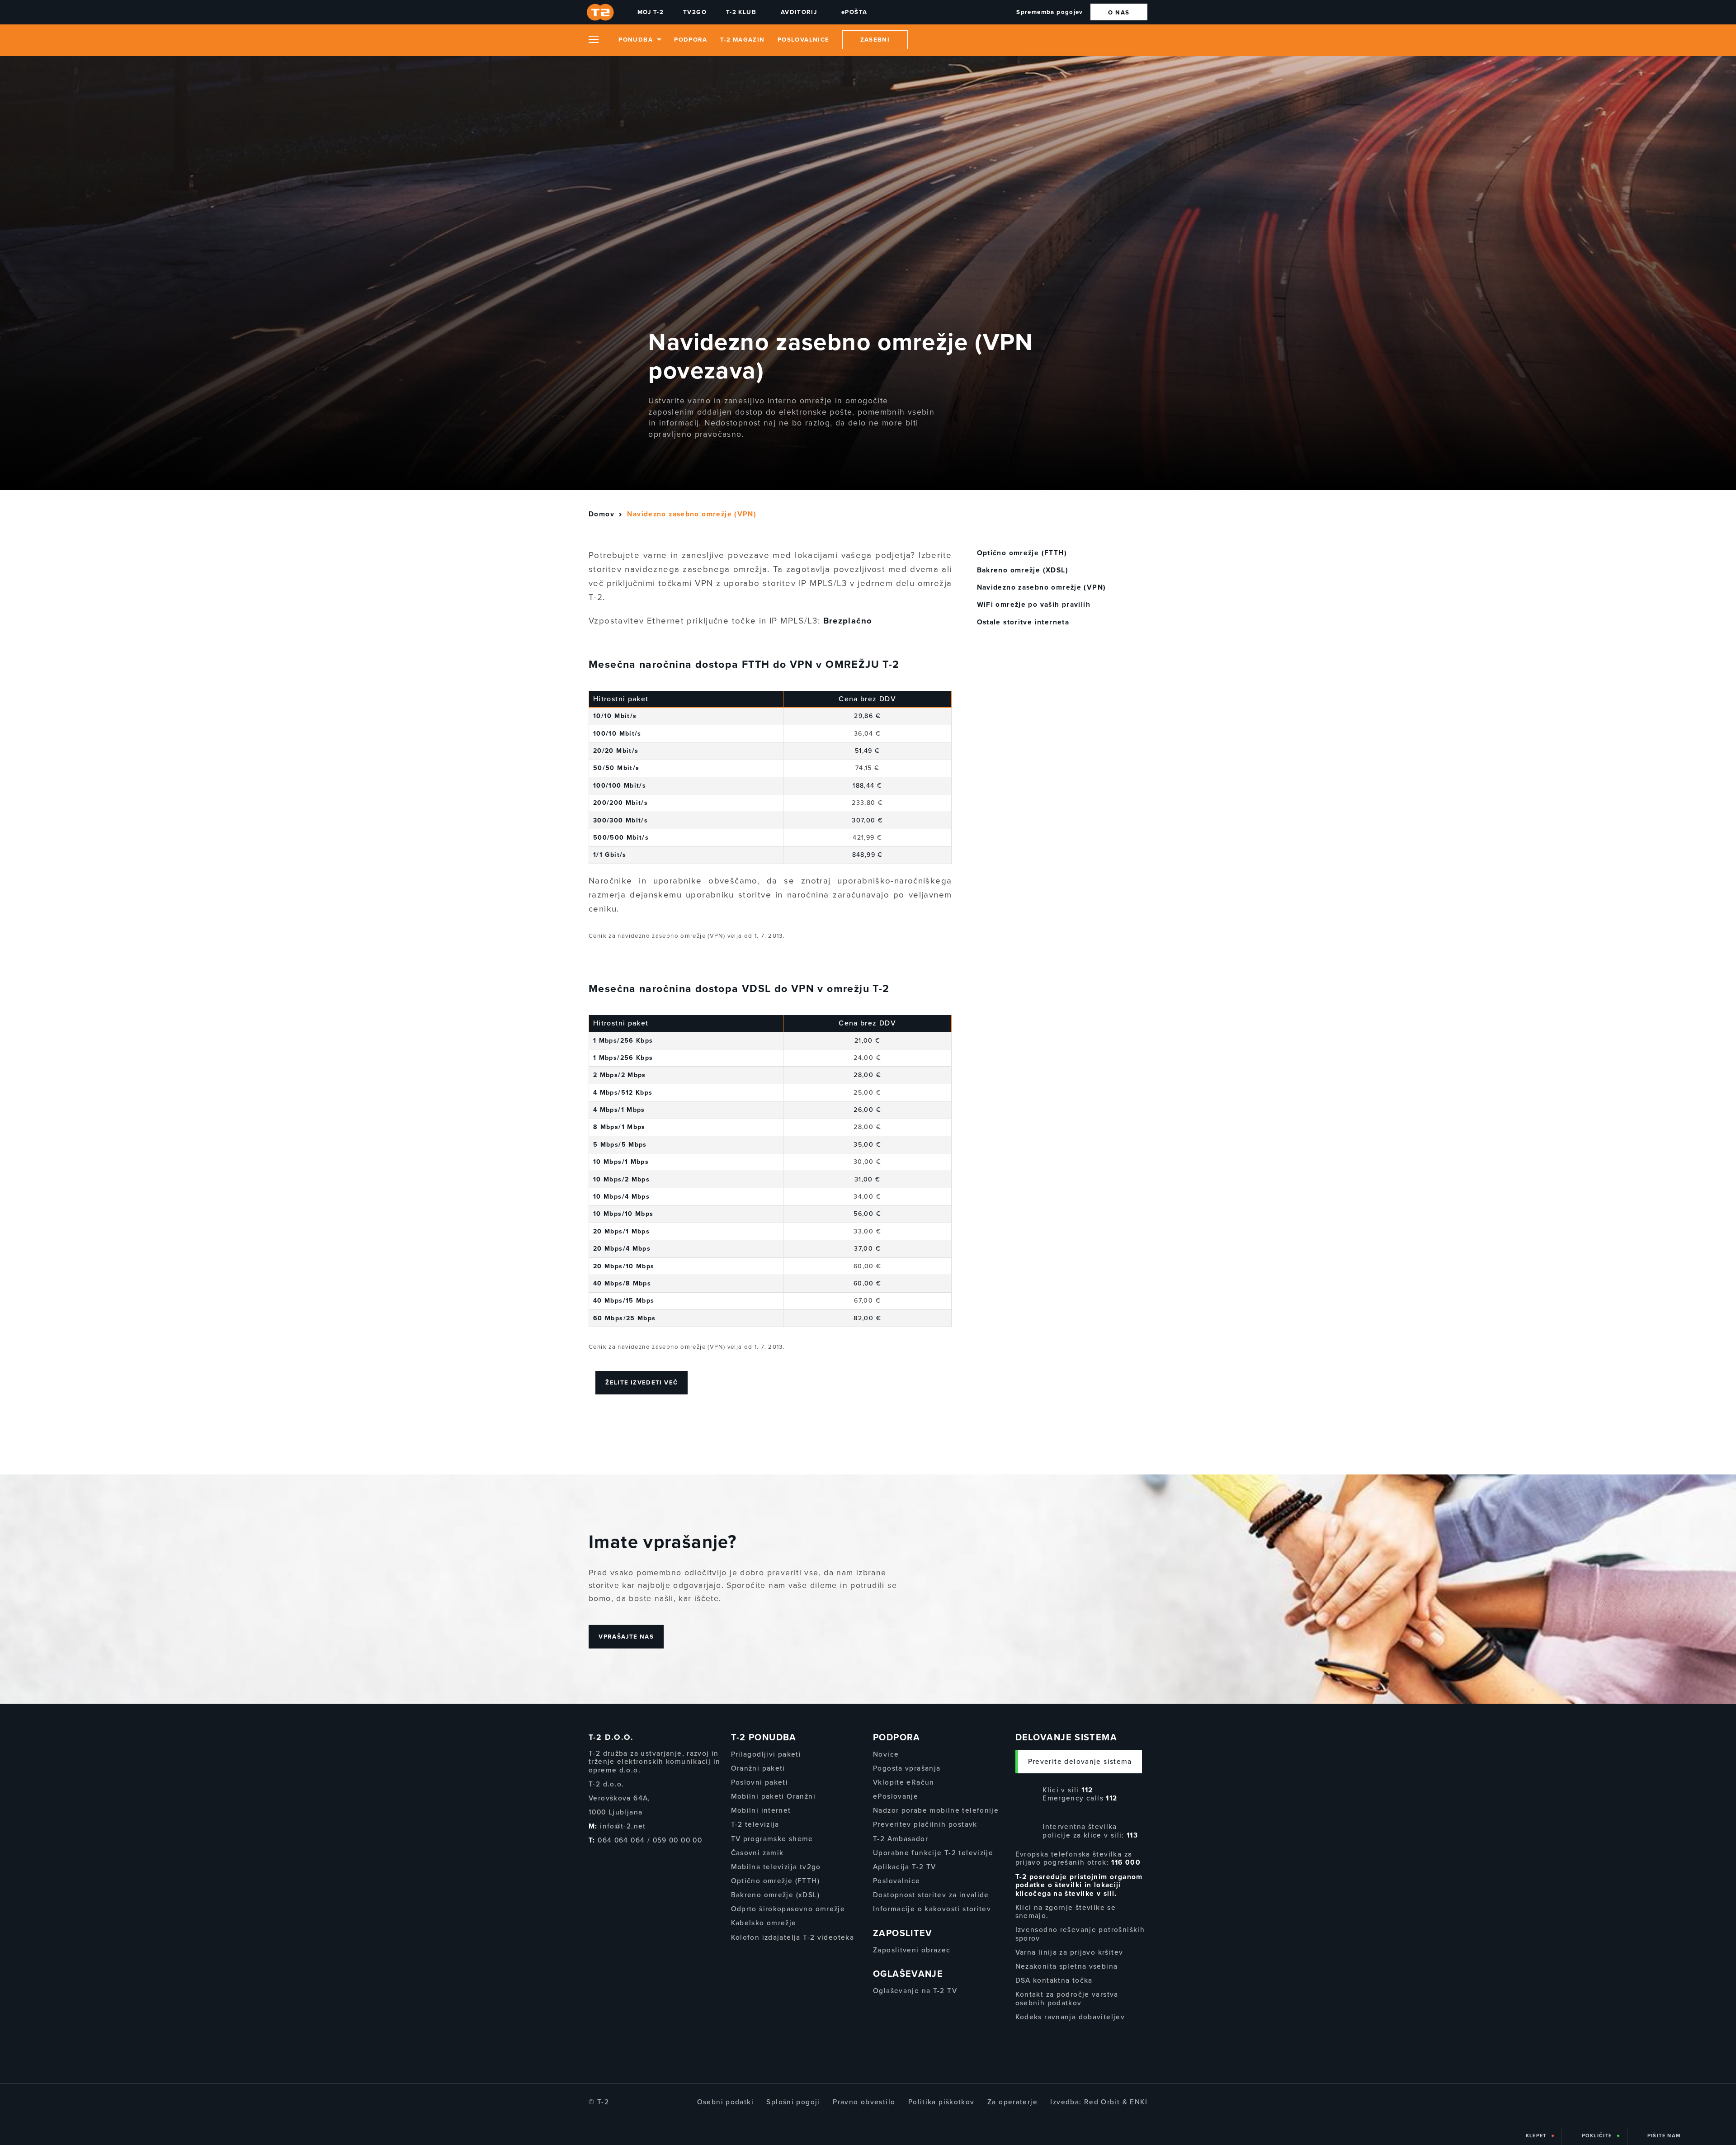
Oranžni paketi (758, 1768)
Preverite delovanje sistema (1080, 1762)
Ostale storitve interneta (1023, 622)
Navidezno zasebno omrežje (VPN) (1042, 587)
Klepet (1536, 2136)
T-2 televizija (755, 1824)
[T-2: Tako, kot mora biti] (602, 12)
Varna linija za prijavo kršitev (1069, 1952)
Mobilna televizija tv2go (776, 1867)
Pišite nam (1664, 2136)
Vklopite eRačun (904, 1782)
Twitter (607, 1859)
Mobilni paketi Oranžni (773, 1796)
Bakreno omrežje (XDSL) (1023, 570)
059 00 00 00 (678, 1840)
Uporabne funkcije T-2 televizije (933, 1853)
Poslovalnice (804, 40)
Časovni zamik (757, 1853)
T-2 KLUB (741, 12)
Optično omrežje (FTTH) (1022, 553)
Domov (601, 514)
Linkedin (642, 1859)
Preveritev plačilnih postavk (925, 1824)
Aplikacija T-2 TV (904, 1867)
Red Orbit (1102, 2102)
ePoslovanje (896, 1796)
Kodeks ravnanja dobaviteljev (1070, 2017)
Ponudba (636, 40)
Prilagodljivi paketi (766, 1754)
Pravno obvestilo (864, 2102)
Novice (886, 1754)
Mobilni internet (761, 1810)
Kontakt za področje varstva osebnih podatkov (1067, 1999)
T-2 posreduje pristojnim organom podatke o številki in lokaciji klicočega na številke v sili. (1079, 1885)
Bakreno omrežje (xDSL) (775, 1895)
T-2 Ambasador (901, 1839)
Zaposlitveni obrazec (912, 1950)
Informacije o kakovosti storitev (932, 1909)
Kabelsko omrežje (764, 1923)
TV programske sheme (772, 1839)
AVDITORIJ (799, 12)
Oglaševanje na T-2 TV (915, 1991)
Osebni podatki (725, 2102)
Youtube (623, 1859)
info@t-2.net (623, 1826)
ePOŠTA (854, 12)
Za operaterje (1012, 2102)
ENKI (1139, 2102)
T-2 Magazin (742, 40)
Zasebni (875, 40)
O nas (1119, 13)
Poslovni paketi (760, 1782)
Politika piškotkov (941, 2102)
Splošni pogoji (793, 2102)
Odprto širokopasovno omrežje (788, 1909)
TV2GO (695, 12)
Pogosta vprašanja (907, 1768)
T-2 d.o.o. (611, 1737)
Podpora (691, 40)
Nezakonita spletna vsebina (1067, 1966)
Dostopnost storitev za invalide (931, 1895)
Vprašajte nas (626, 1636)
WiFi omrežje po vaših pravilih (1034, 605)
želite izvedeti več (642, 1383)
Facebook (591, 1859)
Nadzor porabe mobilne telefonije (936, 1810)
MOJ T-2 (651, 12)
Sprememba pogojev (1050, 12)
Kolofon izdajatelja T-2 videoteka (793, 1937)
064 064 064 (621, 1840)
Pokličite (1597, 2136)
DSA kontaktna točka (1054, 1980)
